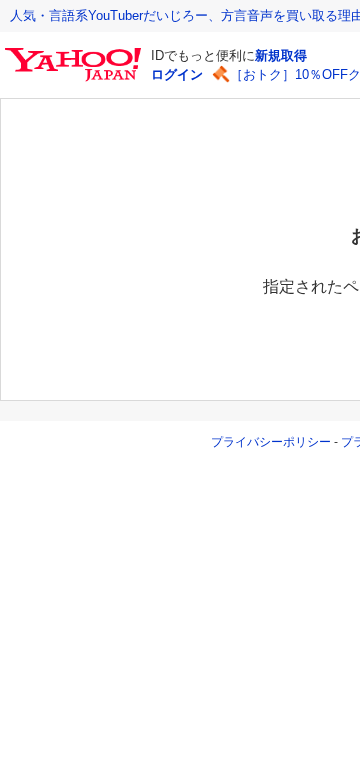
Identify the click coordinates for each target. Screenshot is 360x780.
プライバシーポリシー (271, 442)
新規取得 (281, 55)
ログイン (177, 74)
